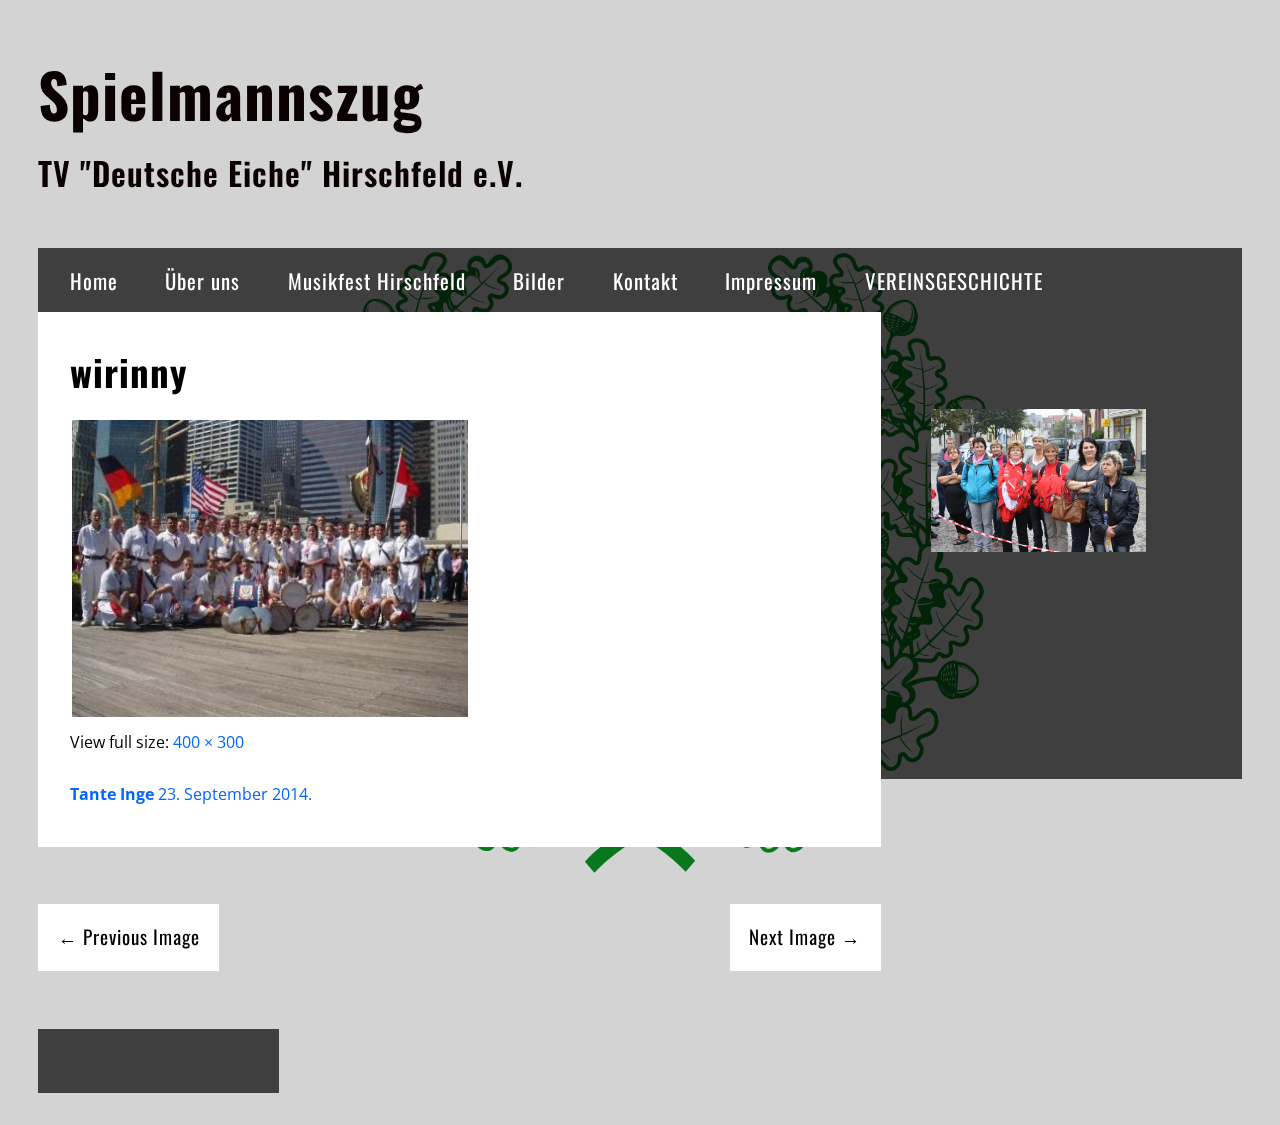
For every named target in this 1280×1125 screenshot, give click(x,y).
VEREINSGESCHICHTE (954, 280)
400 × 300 (208, 742)
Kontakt (645, 280)
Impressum (771, 280)
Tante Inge (112, 794)
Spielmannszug (230, 93)
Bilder (539, 280)
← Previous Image (129, 936)
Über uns (202, 280)
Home (94, 280)
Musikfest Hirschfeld (377, 280)
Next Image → (805, 936)
